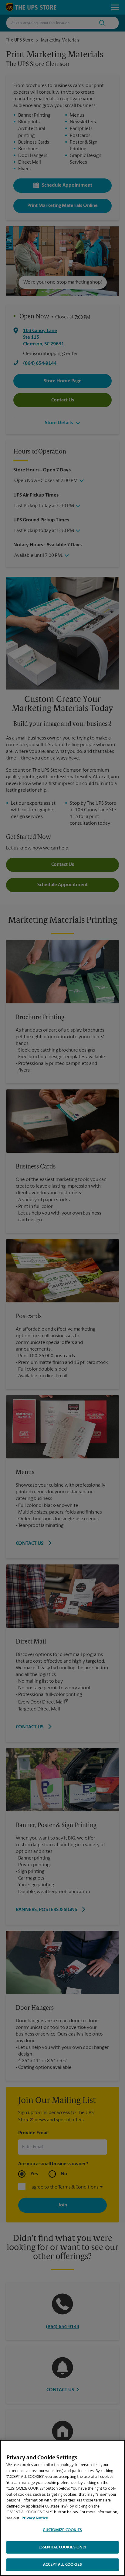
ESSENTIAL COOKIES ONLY (63, 2547)
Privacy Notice (35, 2518)
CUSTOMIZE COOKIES (62, 2530)
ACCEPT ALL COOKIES (62, 2565)
